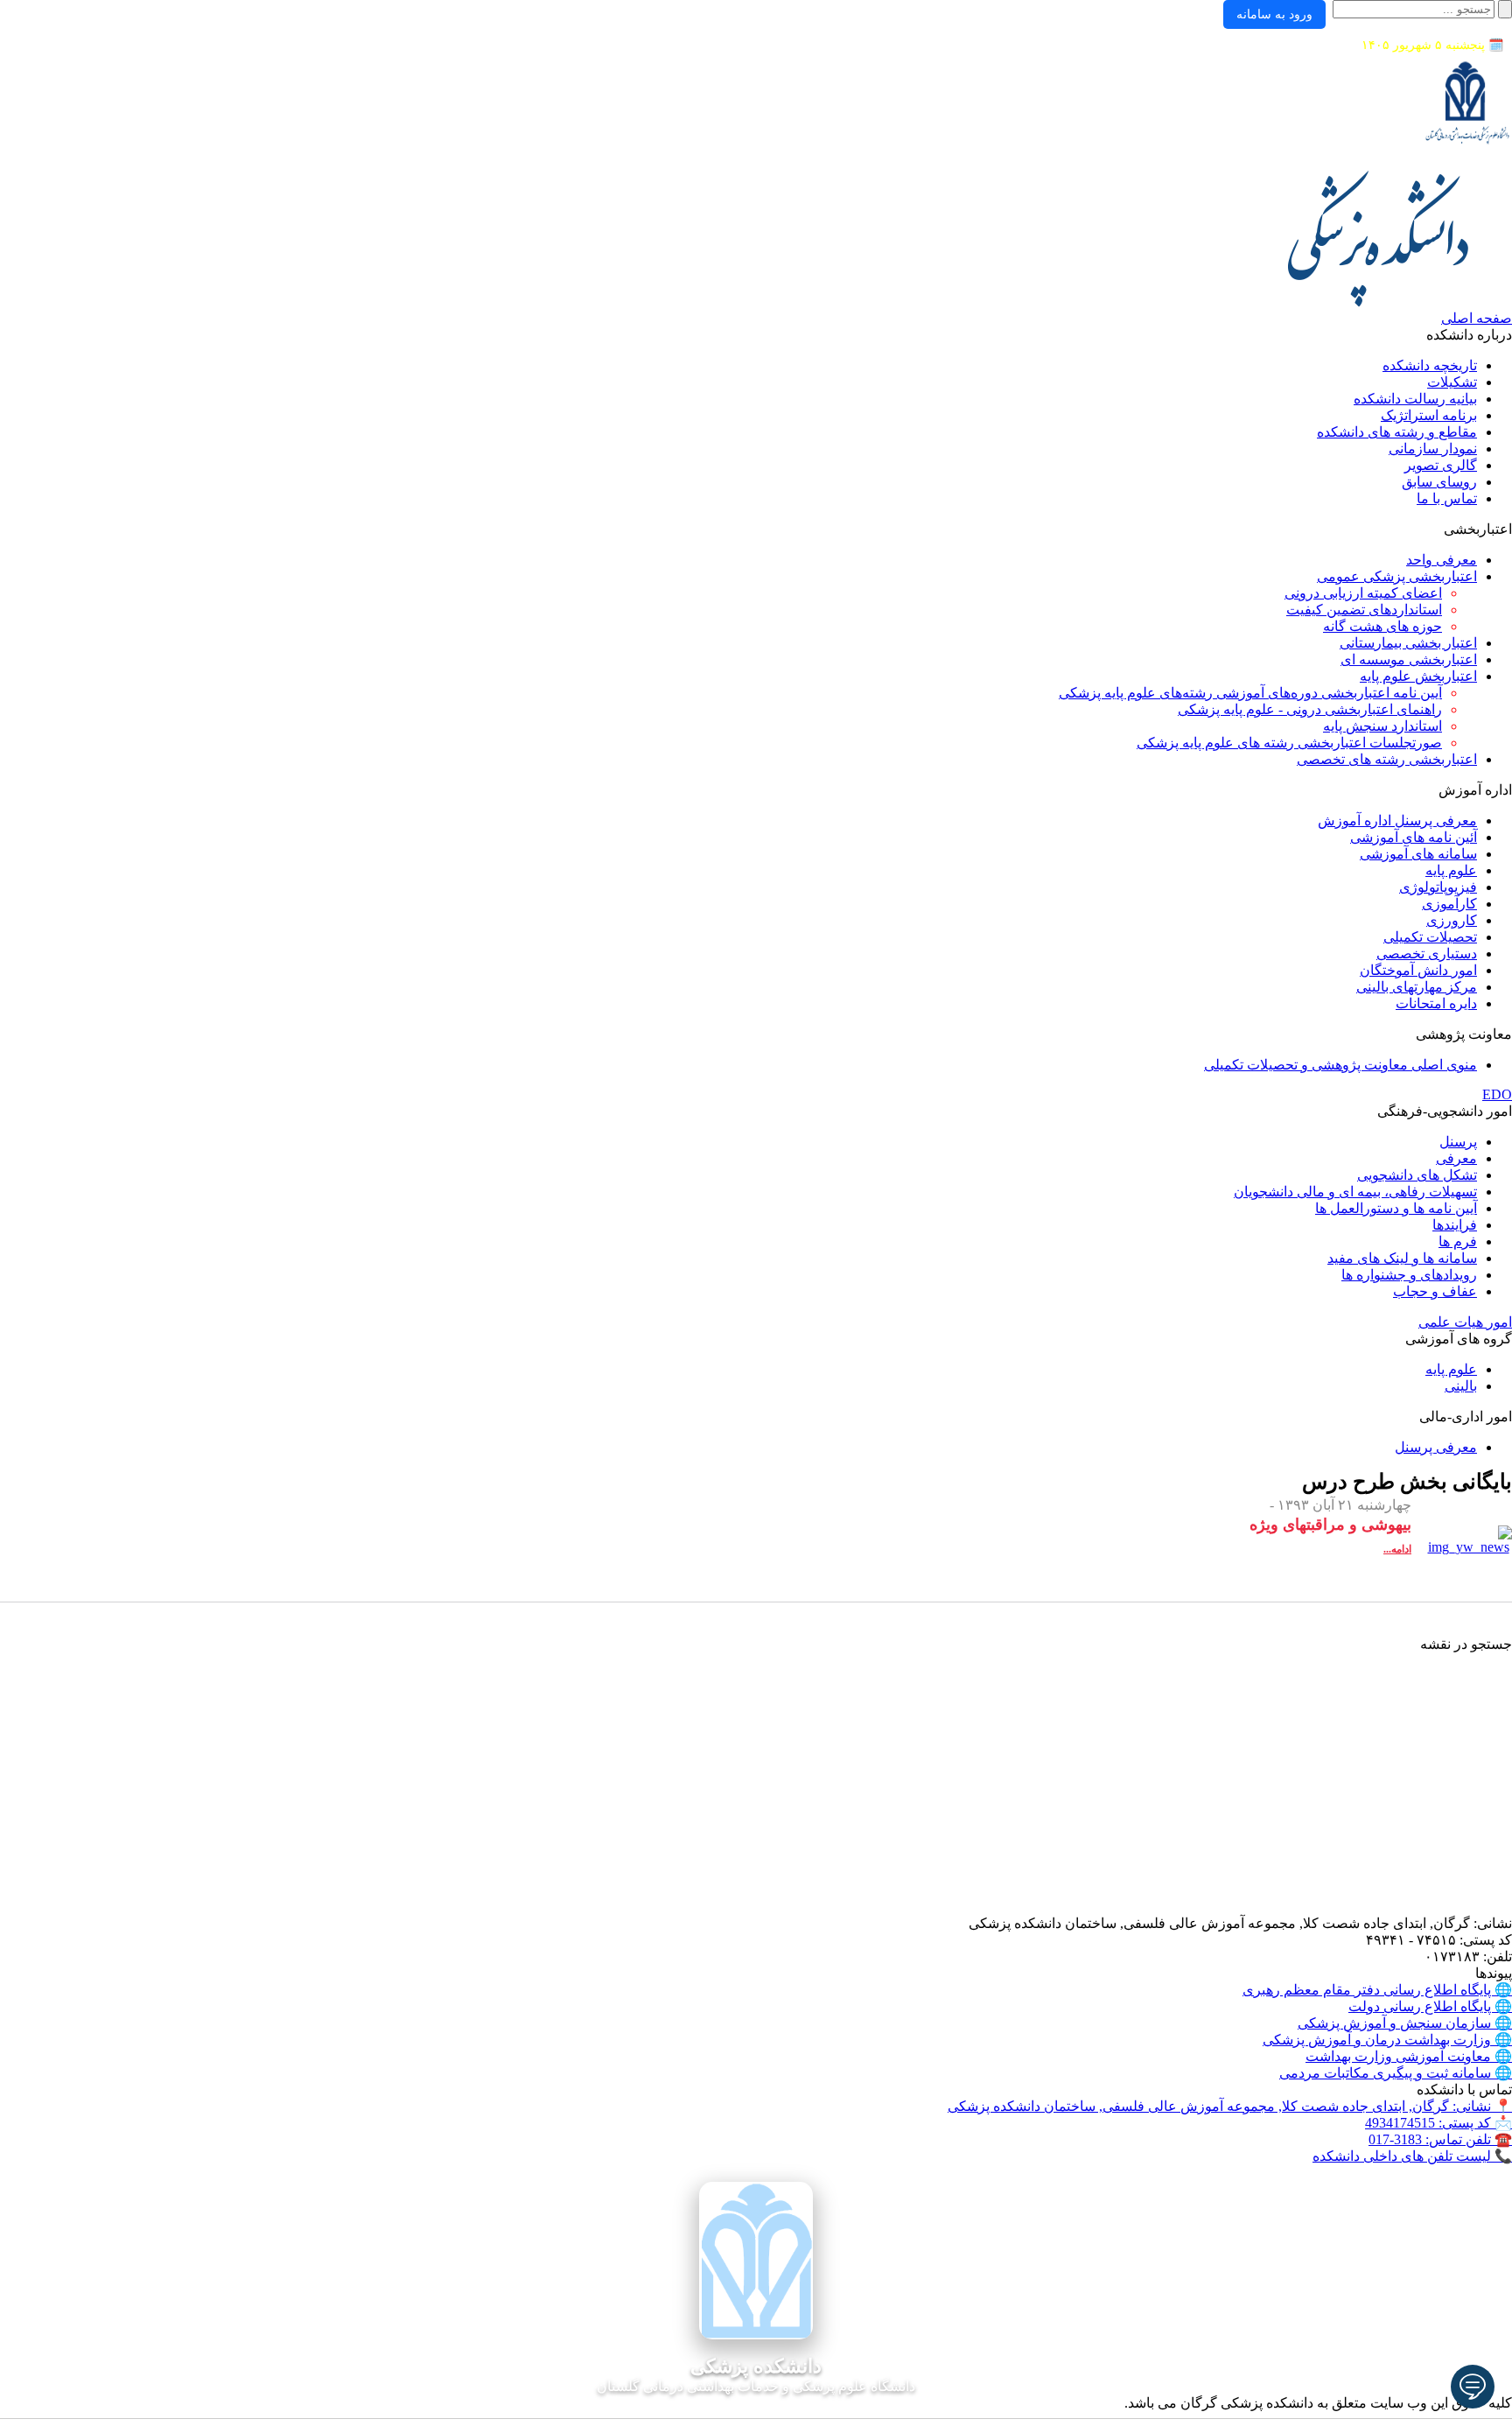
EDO (1497, 1094)
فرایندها (1455, 1225)
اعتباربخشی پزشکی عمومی (1397, 576)
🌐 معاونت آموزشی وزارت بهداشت (1409, 2056)
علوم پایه (1451, 870)
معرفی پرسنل (1436, 1447)
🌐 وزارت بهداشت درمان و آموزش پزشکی (1387, 2040)
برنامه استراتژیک (1429, 415)
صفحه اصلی (1477, 318)
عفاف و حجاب (1435, 1291)
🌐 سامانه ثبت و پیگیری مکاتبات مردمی (1396, 2073)
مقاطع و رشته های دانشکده (1397, 432)
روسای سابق (1439, 482)
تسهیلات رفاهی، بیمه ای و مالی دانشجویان (1355, 1192)
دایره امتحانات (1436, 1003)
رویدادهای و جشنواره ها (1409, 1275)
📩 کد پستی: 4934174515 (1438, 2123)
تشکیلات (1452, 382)
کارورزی (1452, 920)
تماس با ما (1447, 498)
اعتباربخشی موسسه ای (1409, 659)
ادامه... (1397, 1549)
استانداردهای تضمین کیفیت (1364, 610)
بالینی (1461, 1386)
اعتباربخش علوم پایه (1418, 676)
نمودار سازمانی (1433, 449)
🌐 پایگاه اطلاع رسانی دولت (1430, 2006)
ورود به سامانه (1274, 14)
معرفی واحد (1442, 560)
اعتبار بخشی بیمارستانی (1408, 643)
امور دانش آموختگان (1418, 970)
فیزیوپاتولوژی (1438, 887)
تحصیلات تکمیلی (1430, 937)
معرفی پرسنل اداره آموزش (1397, 820)
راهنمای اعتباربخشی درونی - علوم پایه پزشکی (1310, 709)
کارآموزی (1449, 904)
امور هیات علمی (1465, 1322)
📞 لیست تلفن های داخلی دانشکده (1412, 2156)
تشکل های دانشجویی (1417, 1175)
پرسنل (1458, 1142)
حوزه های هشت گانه (1382, 626)
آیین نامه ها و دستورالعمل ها (1396, 1208)
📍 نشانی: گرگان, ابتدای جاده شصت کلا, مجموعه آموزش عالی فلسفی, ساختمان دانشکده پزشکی (1230, 2106)
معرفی (1456, 1158)
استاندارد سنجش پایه (1382, 726)
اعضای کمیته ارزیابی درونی (1363, 593)
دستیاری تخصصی (1427, 954)
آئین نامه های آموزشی (1414, 837)
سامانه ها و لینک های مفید (1402, 1258)
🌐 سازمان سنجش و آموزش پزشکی (1405, 2023)
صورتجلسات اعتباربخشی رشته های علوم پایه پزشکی (1289, 743)
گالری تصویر (1441, 465)
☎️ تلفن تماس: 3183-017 (1440, 2139)
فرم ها (1458, 1241)
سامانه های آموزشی (1418, 854)
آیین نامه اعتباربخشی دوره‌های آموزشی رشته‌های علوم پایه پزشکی (1250, 693)
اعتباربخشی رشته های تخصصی (1387, 759)
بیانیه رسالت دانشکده (1415, 399)
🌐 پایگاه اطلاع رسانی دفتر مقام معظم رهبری (1377, 1990)
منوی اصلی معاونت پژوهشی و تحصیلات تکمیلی (1340, 1065)
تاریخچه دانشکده (1430, 365)
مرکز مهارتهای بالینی (1417, 987)
